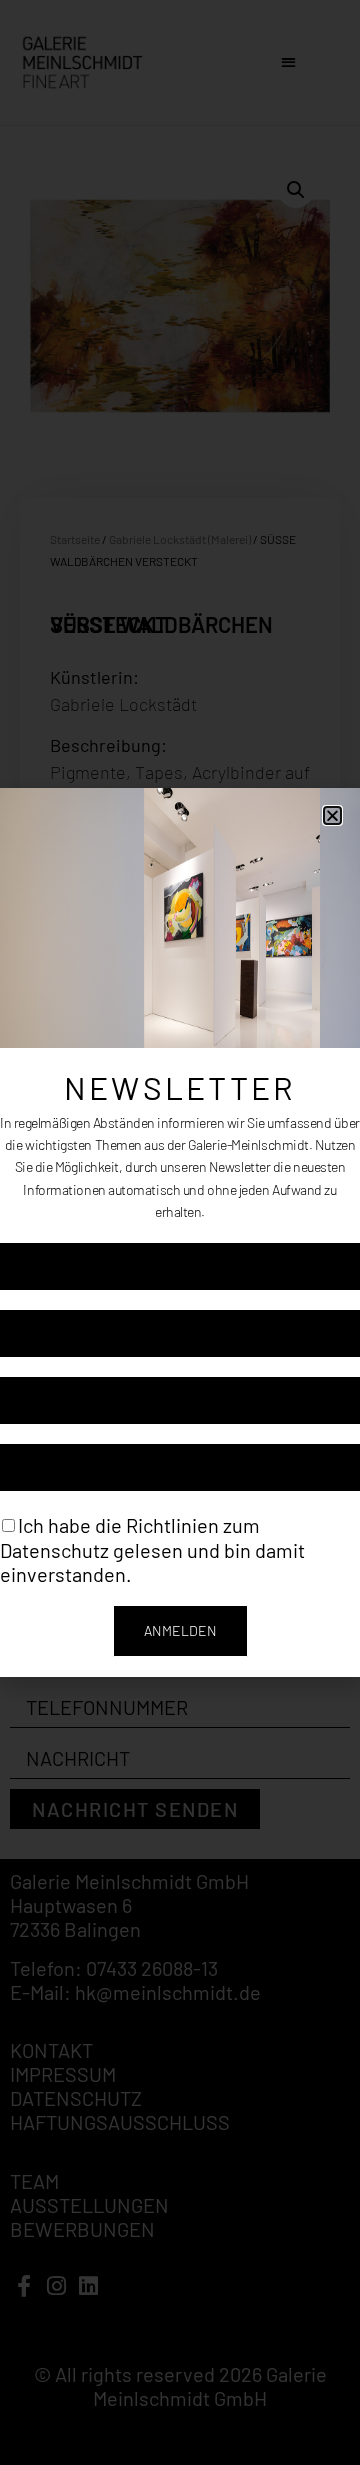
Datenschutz (54, 1549)
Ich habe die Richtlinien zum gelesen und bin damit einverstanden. (152, 1549)
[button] (332, 815)
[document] (180, 1232)
